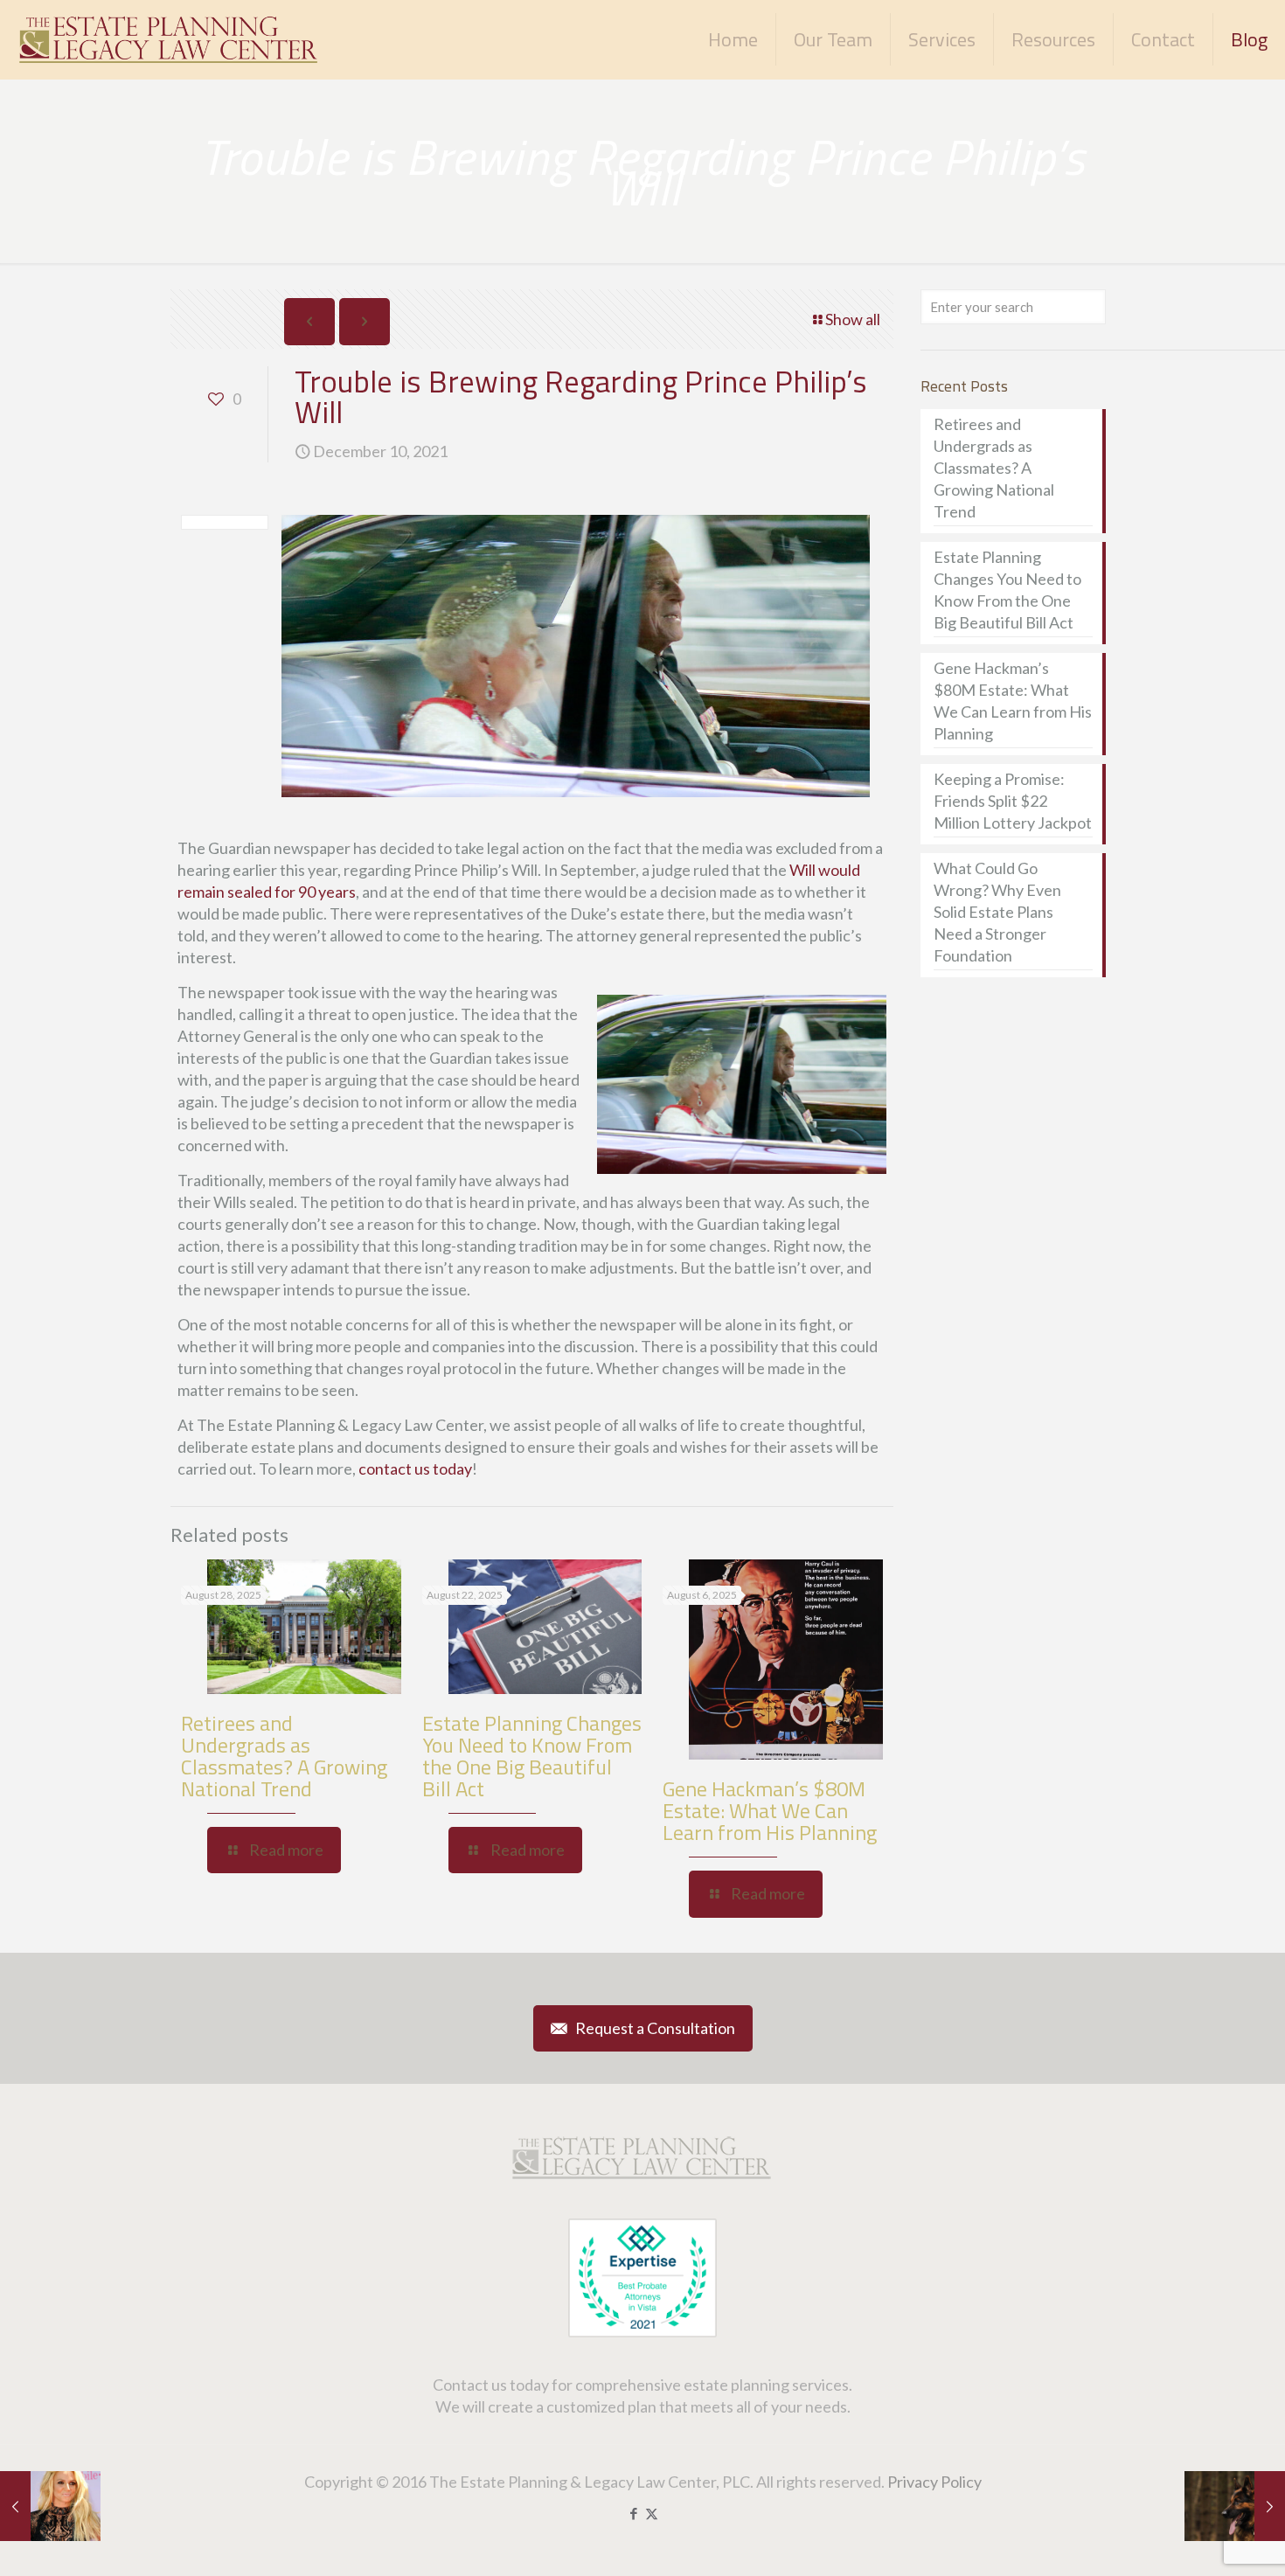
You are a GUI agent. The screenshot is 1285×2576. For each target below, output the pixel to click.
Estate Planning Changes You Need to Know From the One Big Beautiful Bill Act (532, 1756)
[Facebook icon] (633, 2513)
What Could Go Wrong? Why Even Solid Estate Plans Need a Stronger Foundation (997, 912)
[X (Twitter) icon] (652, 2513)
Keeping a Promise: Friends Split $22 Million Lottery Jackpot (1013, 801)
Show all (853, 319)
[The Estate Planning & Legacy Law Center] (170, 39)
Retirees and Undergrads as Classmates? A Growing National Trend (284, 1756)
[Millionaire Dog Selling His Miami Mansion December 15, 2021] (1235, 2506)
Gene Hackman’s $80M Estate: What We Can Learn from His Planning (770, 1810)
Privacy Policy (934, 2482)
